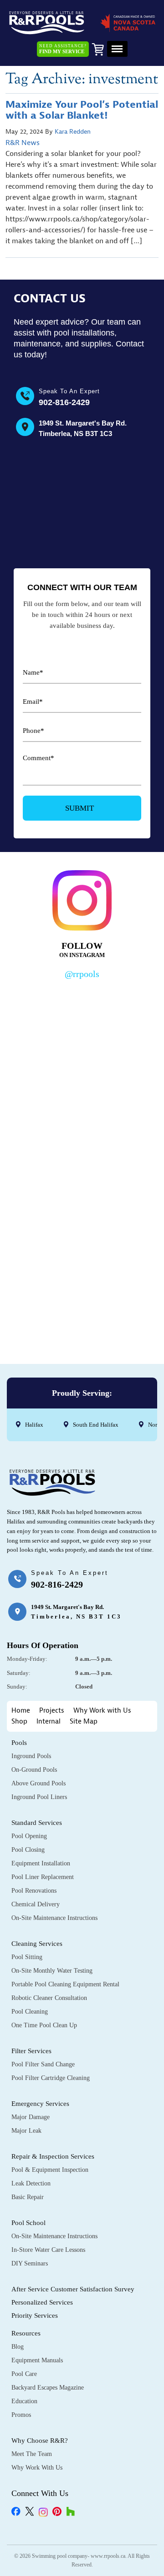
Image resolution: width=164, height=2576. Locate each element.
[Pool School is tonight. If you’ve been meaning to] (82, 1294)
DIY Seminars (30, 2263)
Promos (21, 2415)
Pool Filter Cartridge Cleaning (51, 2078)
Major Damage (31, 2117)
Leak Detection (31, 2183)
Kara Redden (73, 132)
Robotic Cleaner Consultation (49, 1998)
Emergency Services (40, 2104)
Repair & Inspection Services (53, 2156)
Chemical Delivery (36, 1904)
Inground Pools (31, 1756)
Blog (18, 2347)
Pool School (28, 2223)
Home (21, 1711)
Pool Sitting (27, 1957)
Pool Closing (28, 1850)
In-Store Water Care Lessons (48, 2250)
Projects (52, 1711)
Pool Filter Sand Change (43, 2064)
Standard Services (37, 1823)
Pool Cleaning (30, 2012)
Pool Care (24, 2374)
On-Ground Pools (34, 1770)
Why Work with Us (102, 1711)
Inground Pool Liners (39, 1797)
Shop (19, 1722)
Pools (19, 1743)
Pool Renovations (34, 1891)
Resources (26, 2333)
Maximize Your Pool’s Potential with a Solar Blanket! (82, 110)
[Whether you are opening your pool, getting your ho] (82, 1205)
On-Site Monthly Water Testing (52, 1971)
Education (24, 2401)
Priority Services (35, 2315)
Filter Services (31, 2051)
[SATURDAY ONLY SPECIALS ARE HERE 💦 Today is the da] (82, 1116)
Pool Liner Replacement (43, 1877)
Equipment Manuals (37, 2360)
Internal (49, 1722)
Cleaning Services (37, 1944)
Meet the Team (32, 2454)
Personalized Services (42, 2302)
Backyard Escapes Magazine (48, 2388)
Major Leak (26, 2131)
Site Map (84, 1722)
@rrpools (82, 974)
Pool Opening (29, 1836)
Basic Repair (28, 2197)
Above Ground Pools (38, 1783)
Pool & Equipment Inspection (50, 2170)
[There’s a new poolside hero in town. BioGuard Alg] (82, 1028)
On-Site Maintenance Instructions (54, 1918)
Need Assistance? (63, 49)
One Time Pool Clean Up (44, 2025)
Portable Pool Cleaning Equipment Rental (65, 1984)
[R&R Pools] (47, 23)
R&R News (23, 143)
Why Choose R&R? (40, 2441)
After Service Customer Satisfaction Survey (73, 2289)
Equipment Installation (41, 1863)
